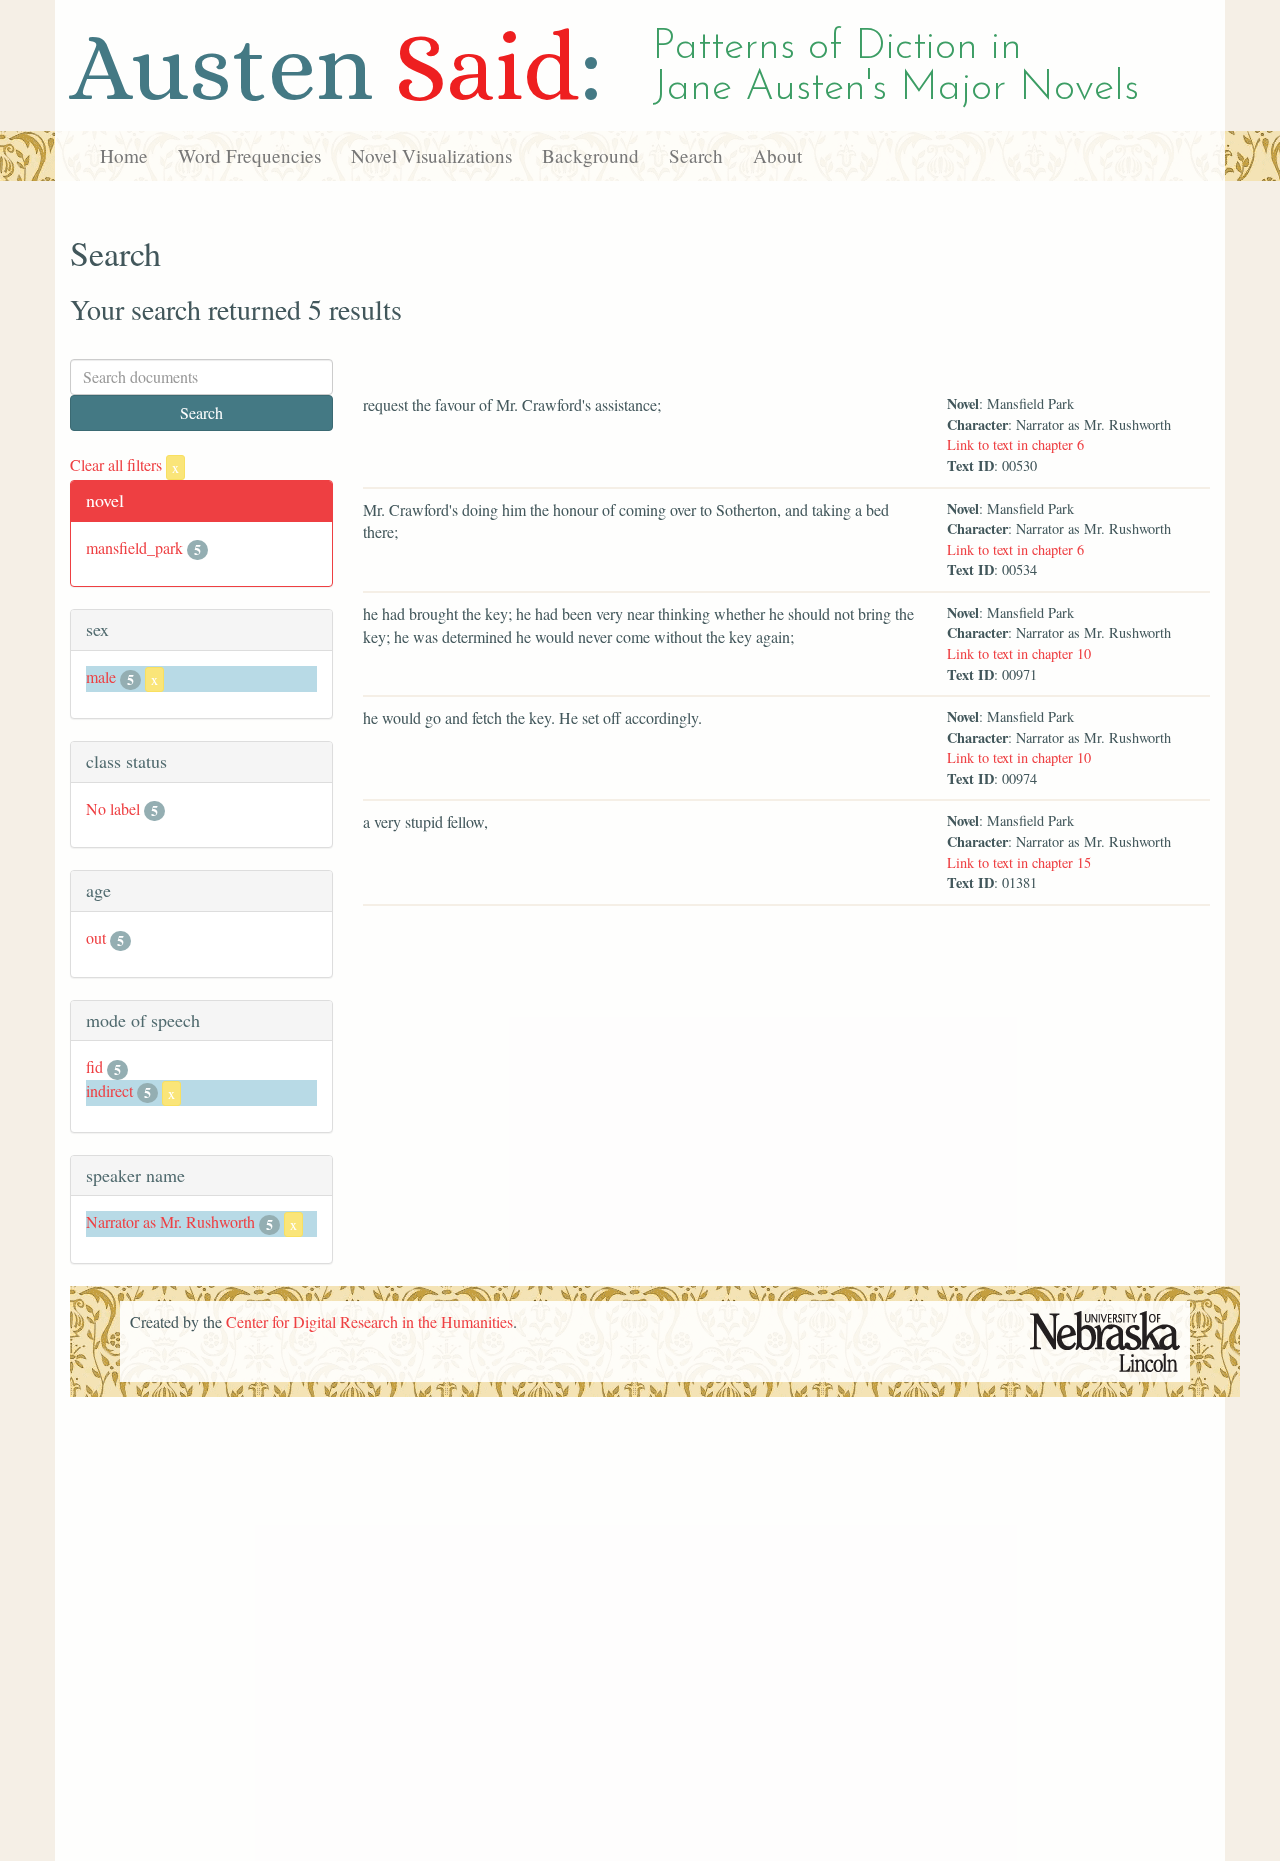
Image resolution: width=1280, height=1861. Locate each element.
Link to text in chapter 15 (1019, 862)
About (777, 155)
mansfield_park (134, 547)
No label (113, 808)
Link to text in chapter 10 (1019, 653)
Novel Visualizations (431, 155)
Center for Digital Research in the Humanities (369, 1321)
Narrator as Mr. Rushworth (170, 1221)
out (96, 937)
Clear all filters (124, 464)
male (101, 676)
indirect (109, 1090)
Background (590, 155)
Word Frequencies (249, 155)
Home (124, 155)
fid (94, 1066)
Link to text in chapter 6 (1015, 444)
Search (696, 155)
